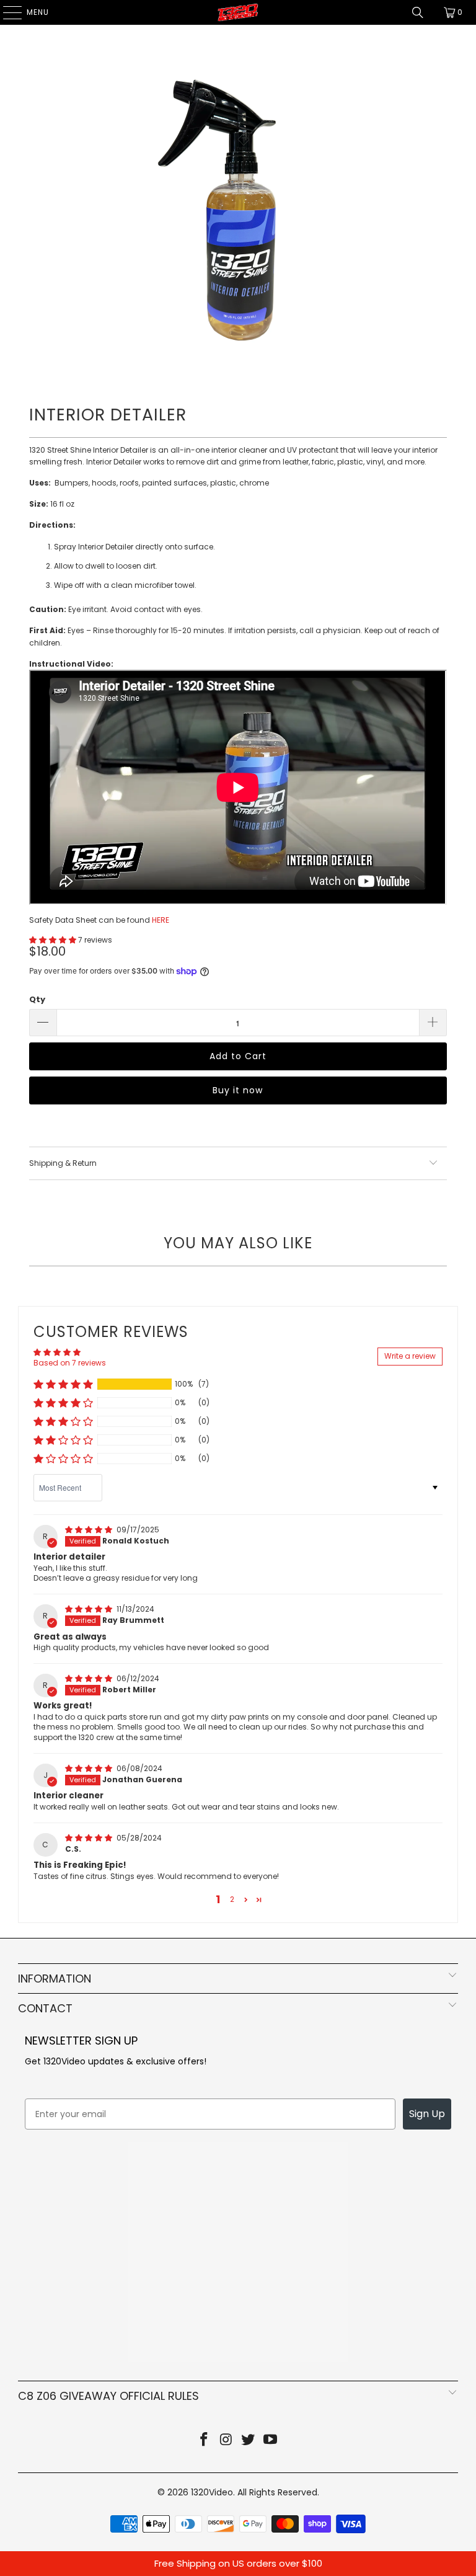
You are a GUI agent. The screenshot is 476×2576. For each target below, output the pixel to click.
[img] (89, 1530)
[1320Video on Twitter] (249, 2441)
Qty (37, 999)
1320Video (212, 2492)
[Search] (418, 12)
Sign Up (427, 2114)
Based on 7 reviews (70, 1363)
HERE (161, 920)
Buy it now (238, 1090)
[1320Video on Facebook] (205, 2441)
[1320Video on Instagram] (226, 2441)
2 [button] (232, 1899)
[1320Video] (238, 12)
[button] (53, 940)
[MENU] (6, 12)
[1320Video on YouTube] (271, 2441)
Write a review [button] (410, 1356)
